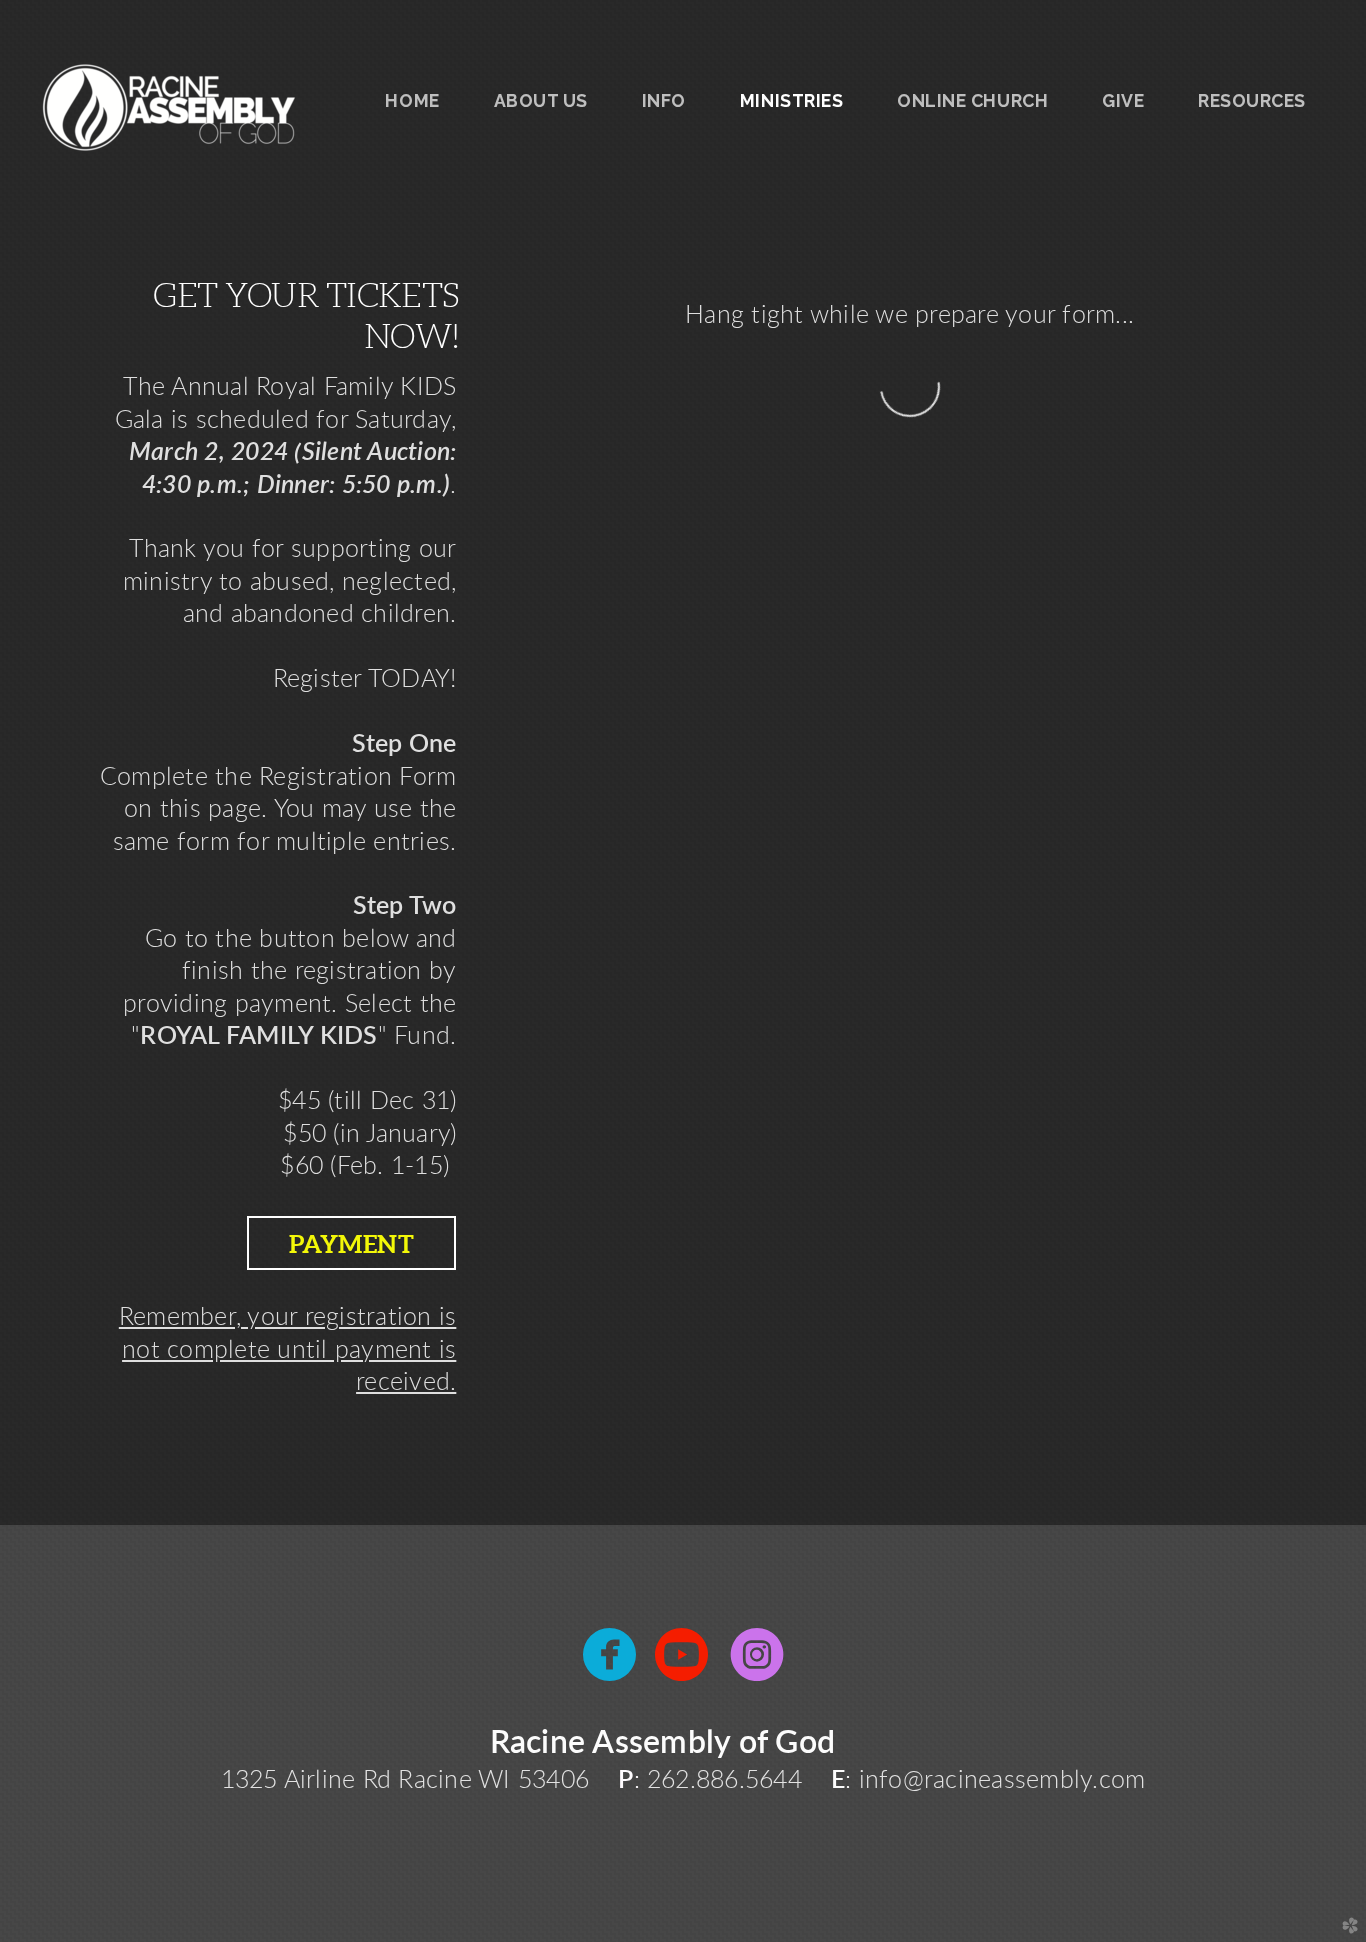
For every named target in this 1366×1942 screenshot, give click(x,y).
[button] (352, 1243)
